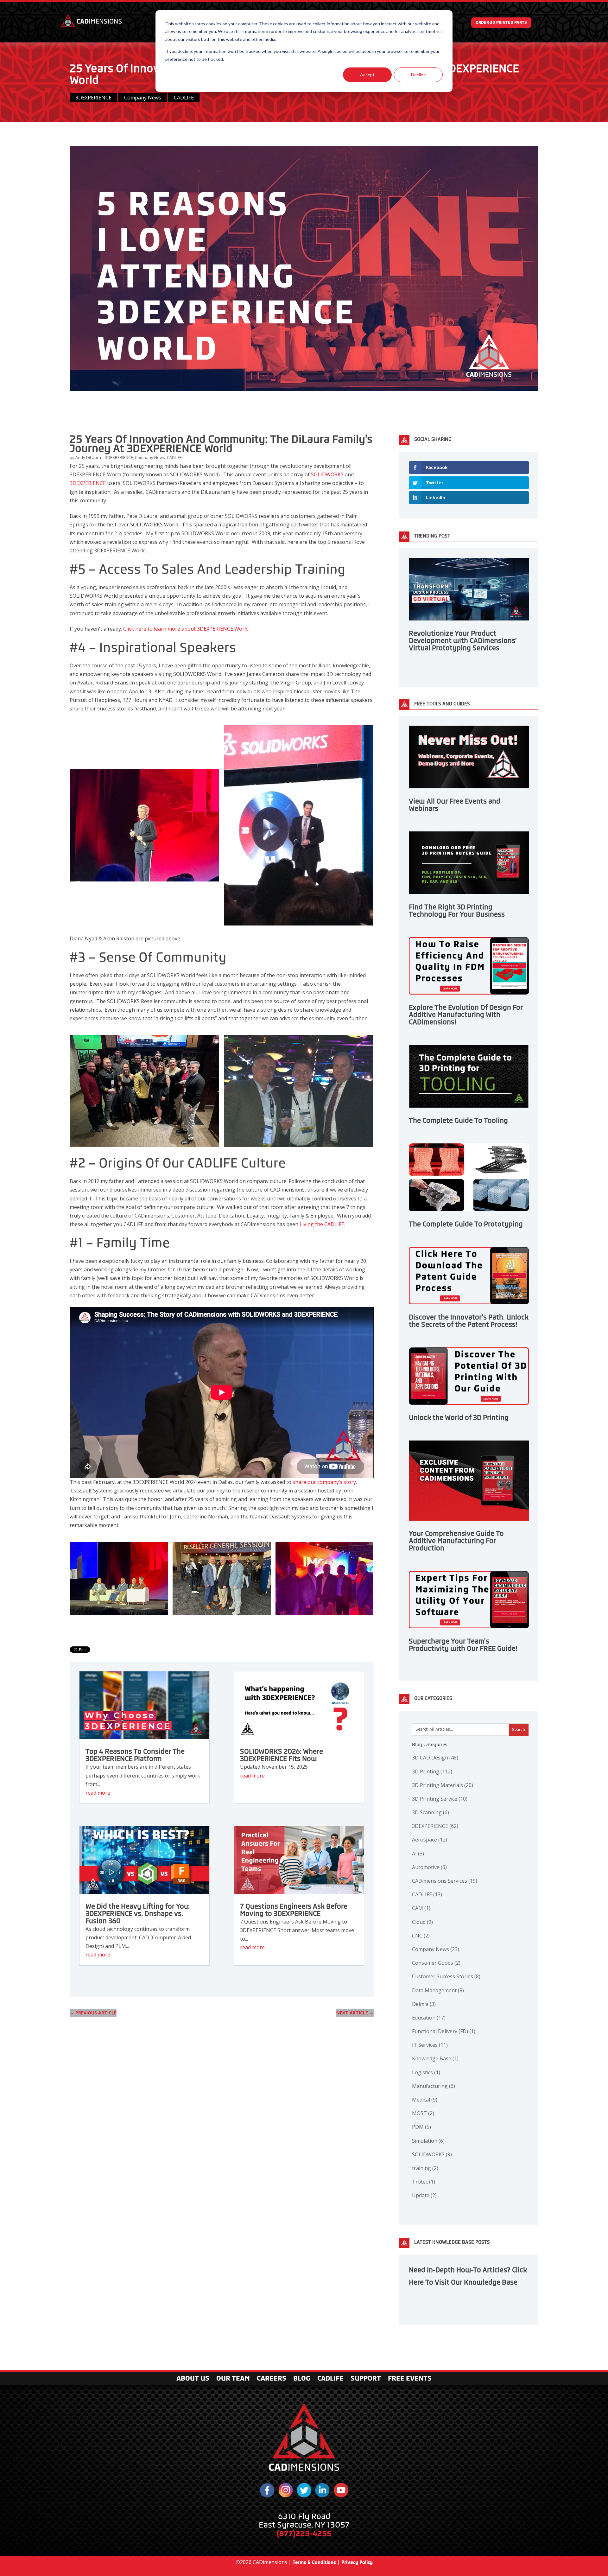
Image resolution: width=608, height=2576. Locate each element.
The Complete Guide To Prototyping (466, 1224)
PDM (421, 2127)
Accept (367, 75)
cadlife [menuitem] (330, 2379)
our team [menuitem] (233, 2379)
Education (429, 2018)
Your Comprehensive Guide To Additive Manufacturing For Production (456, 1541)
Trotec (424, 2182)
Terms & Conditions (314, 2562)
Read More (98, 1793)
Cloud (422, 1922)
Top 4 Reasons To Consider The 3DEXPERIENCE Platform (135, 1755)
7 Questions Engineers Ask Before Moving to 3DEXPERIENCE (294, 1910)
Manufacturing (434, 2086)
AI (418, 1854)
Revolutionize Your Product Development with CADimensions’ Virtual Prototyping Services (463, 641)
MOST (423, 2113)
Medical (425, 2100)
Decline (418, 75)
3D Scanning (431, 1812)
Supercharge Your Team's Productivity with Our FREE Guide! (463, 1645)
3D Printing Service (440, 1799)
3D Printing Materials (443, 1785)
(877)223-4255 (304, 2533)
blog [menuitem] (302, 2379)
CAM (421, 1908)
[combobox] (470, 1730)
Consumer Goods (436, 1963)
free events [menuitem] (410, 2379)
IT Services (430, 2045)
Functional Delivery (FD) (444, 2031)
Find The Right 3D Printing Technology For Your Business (457, 911)
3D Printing (432, 1771)
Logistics (426, 2072)
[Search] (519, 1730)
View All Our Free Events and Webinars (455, 805)
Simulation (428, 2141)
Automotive (429, 1867)
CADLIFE (184, 98)
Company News (143, 98)
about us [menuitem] (193, 2379)
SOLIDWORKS (327, 474)
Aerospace (430, 1840)
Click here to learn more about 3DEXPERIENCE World (186, 629)
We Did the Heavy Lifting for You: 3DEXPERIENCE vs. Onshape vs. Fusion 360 (138, 1914)
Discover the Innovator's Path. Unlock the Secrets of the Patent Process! (469, 1321)
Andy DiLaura (89, 457)
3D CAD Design (435, 1758)
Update (424, 2195)
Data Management (438, 1990)
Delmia (424, 2004)
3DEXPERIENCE (93, 98)
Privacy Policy (357, 2562)
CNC (421, 1936)
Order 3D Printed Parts (501, 22)
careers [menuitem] (272, 2379)
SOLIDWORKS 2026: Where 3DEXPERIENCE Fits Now (282, 1755)
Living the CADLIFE (322, 1224)
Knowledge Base (435, 2058)
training (425, 2168)
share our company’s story (324, 1482)
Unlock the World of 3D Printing (459, 1418)
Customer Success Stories (446, 1976)
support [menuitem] (366, 2379)
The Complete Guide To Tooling (458, 1121)
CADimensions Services (445, 1881)
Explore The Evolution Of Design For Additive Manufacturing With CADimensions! (466, 1015)
